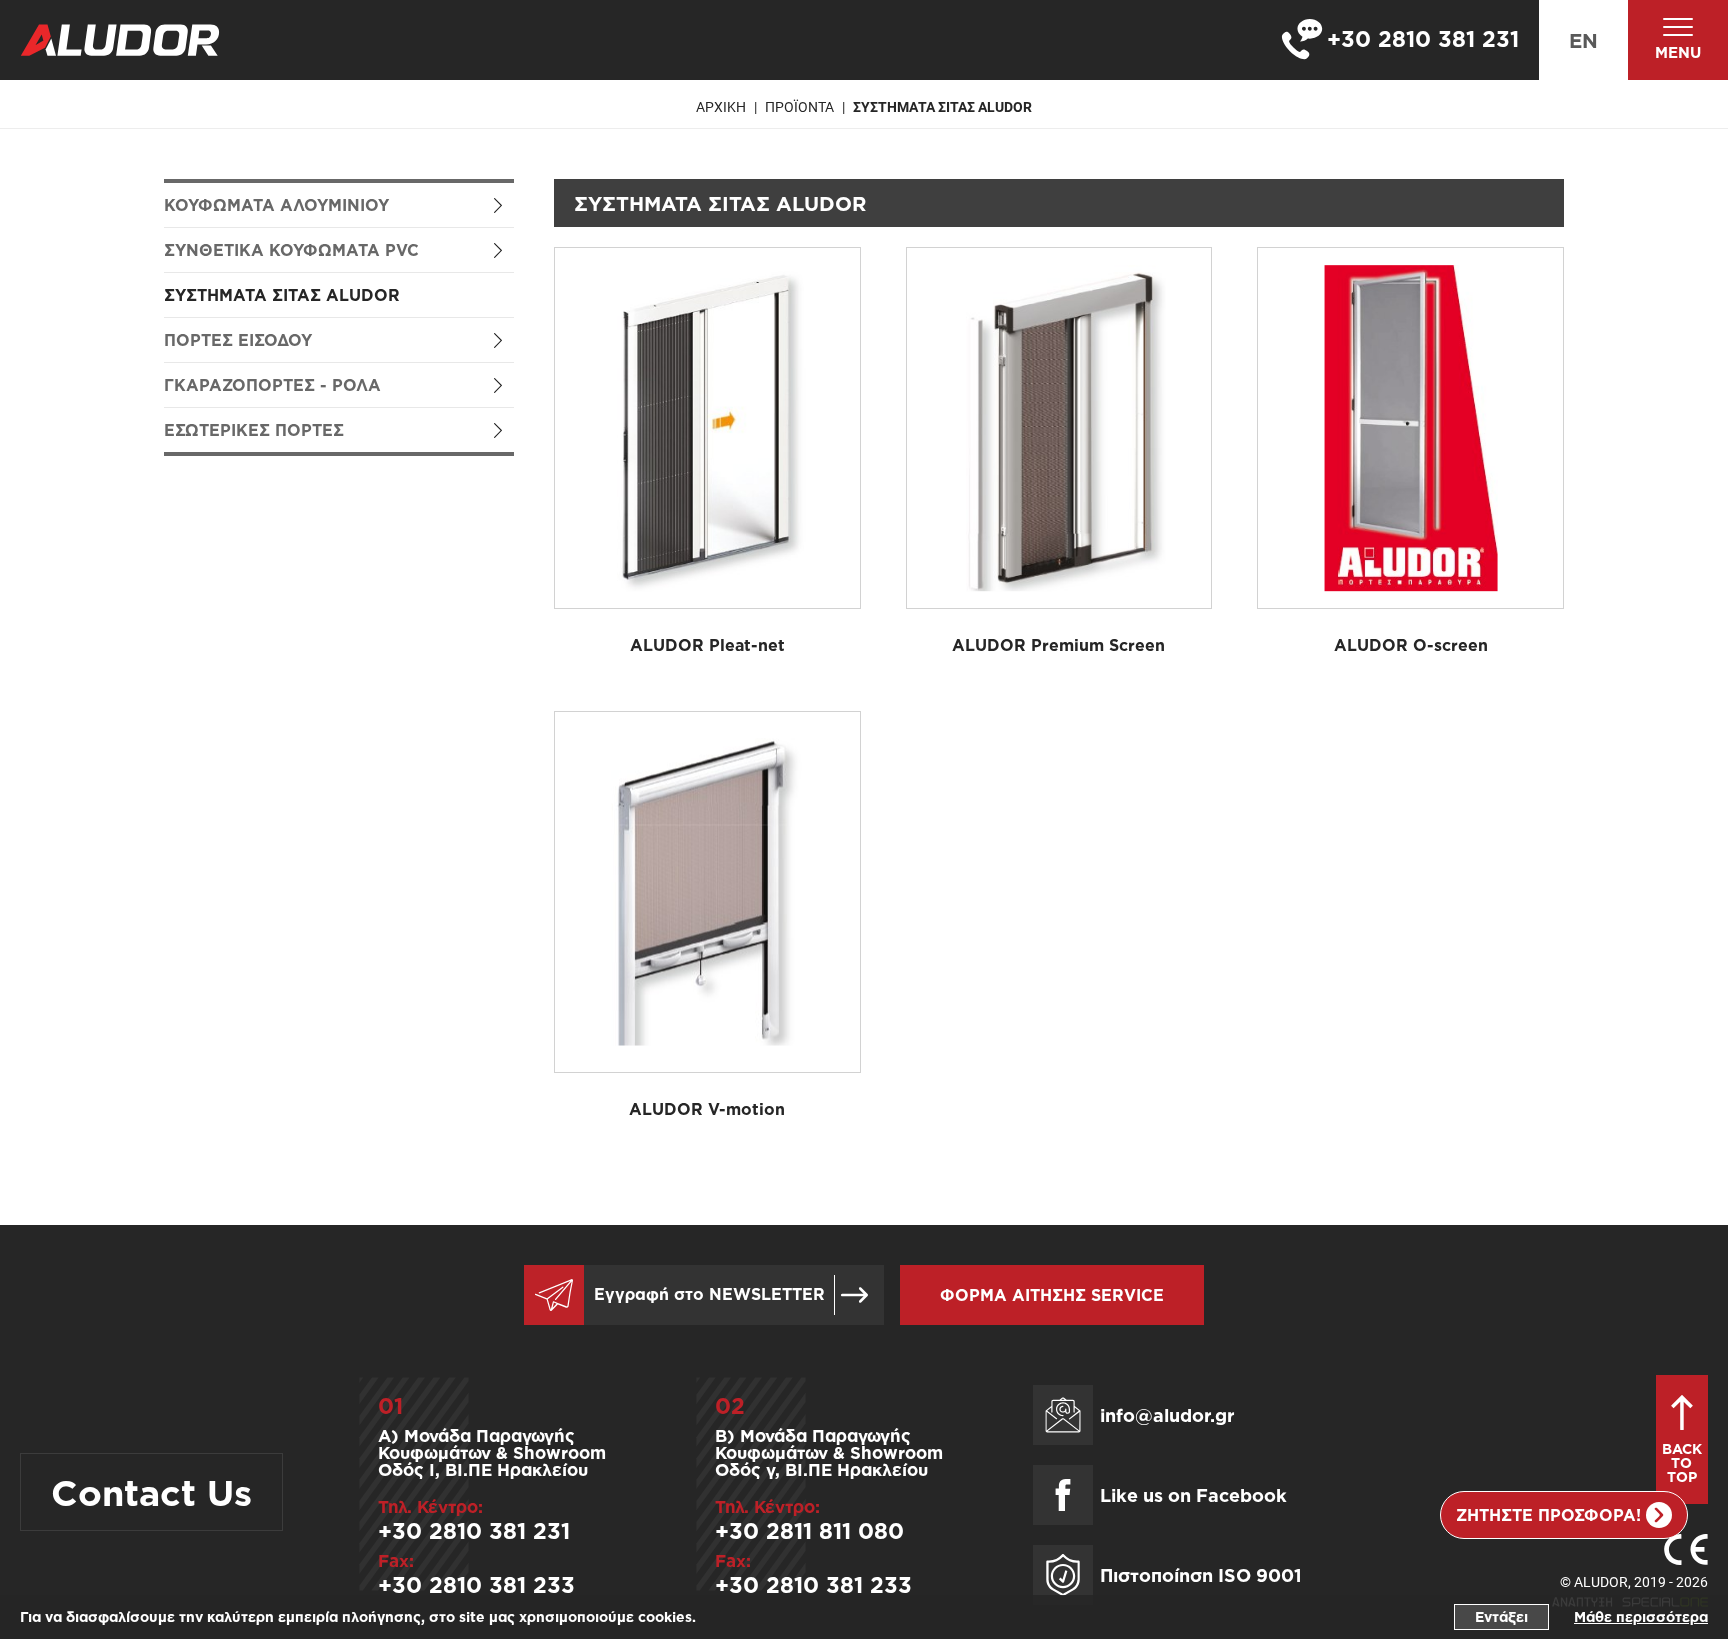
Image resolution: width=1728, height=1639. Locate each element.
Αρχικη (721, 107)
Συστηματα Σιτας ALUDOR (942, 107)
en (1583, 40)
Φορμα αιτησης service (1052, 1295)
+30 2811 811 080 (809, 1531)
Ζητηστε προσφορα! (1548, 1515)
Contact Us (151, 1492)
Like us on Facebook (1193, 1495)
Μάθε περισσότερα (1641, 1616)
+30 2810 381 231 (474, 1531)
